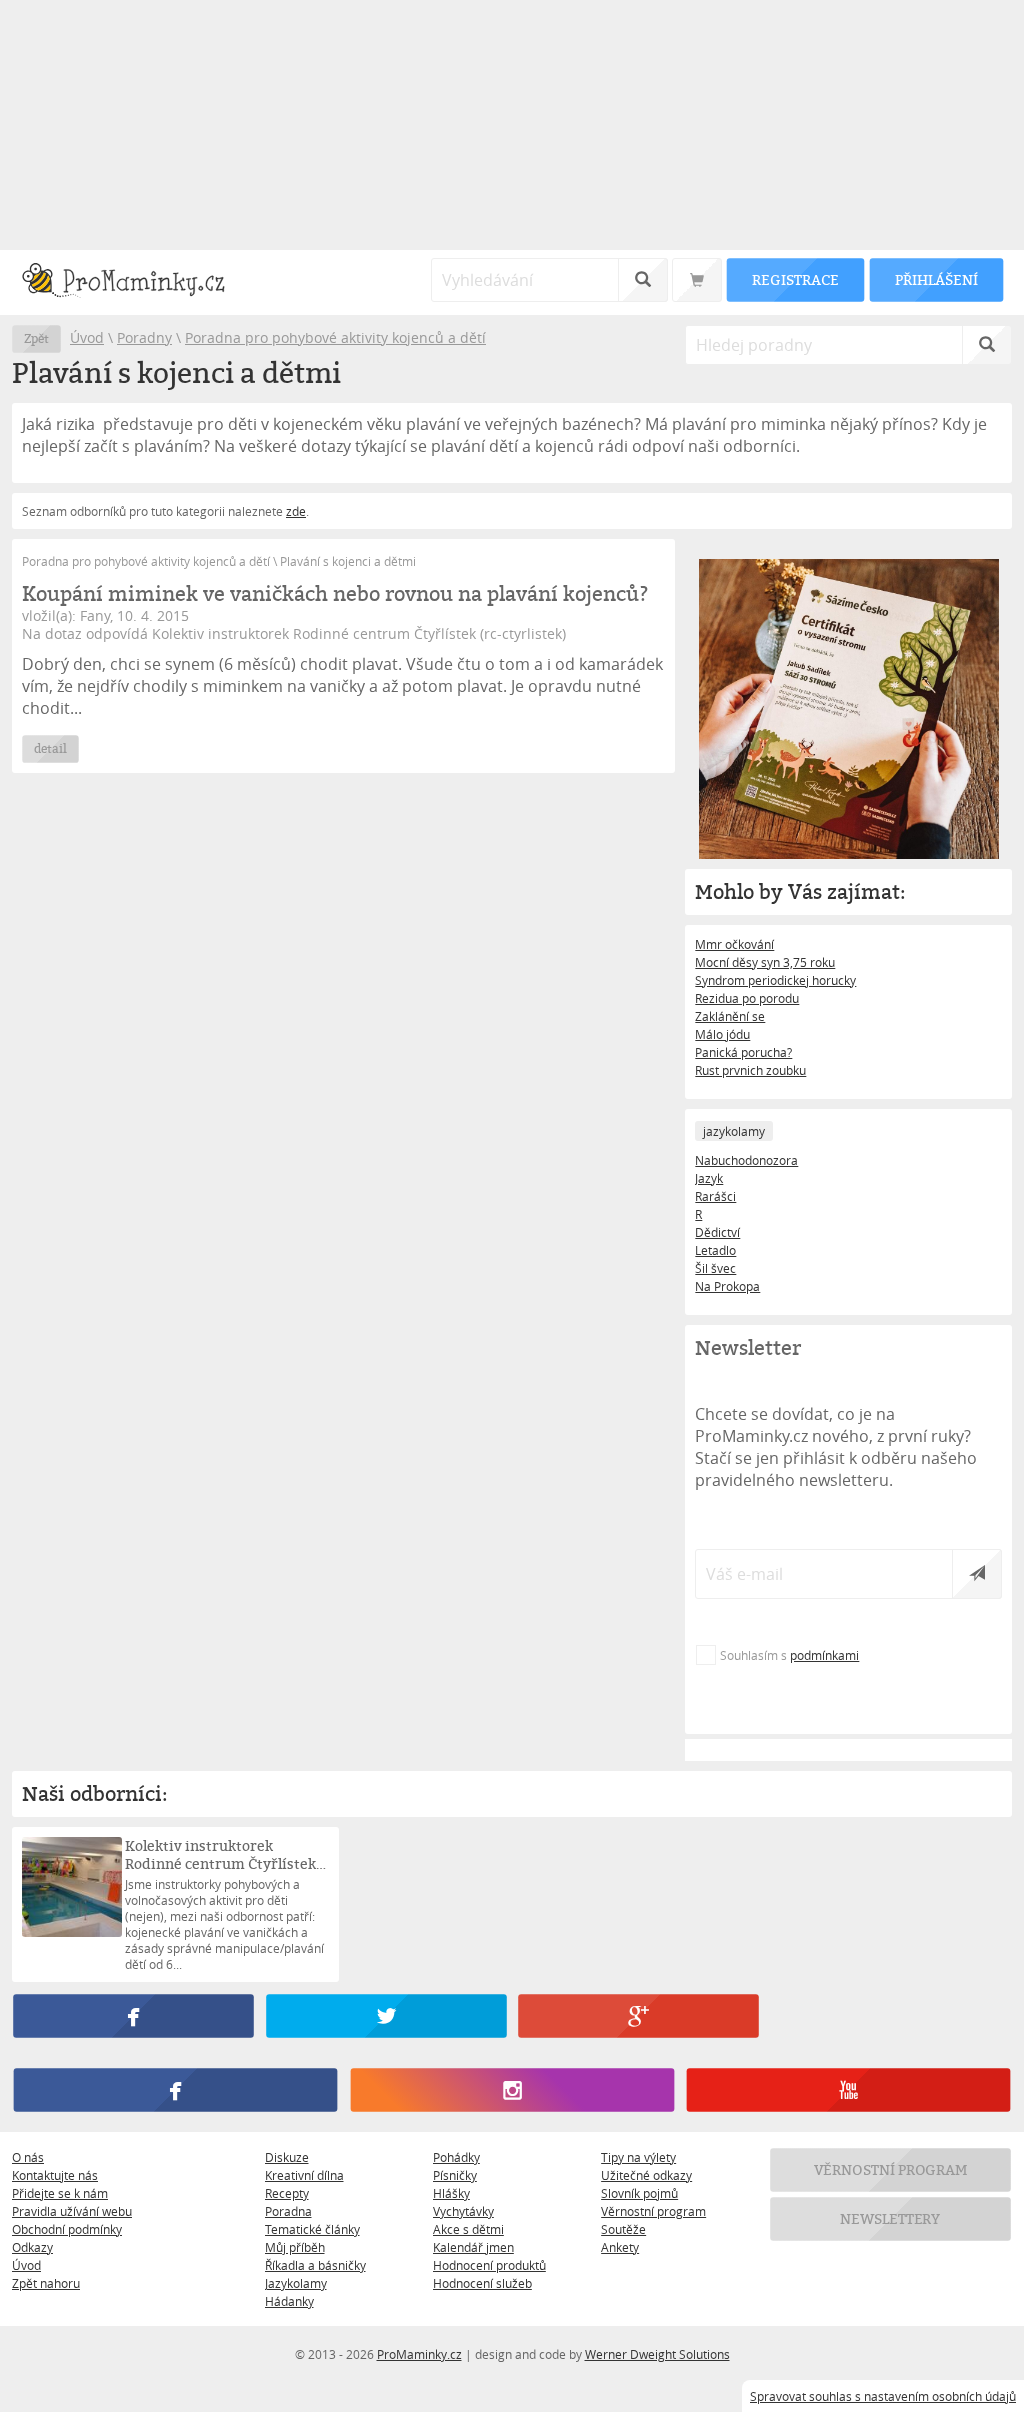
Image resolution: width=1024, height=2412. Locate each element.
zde (296, 511)
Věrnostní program (653, 2211)
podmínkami (824, 1655)
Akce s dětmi (468, 2229)
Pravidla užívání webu (72, 2211)
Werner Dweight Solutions (657, 2354)
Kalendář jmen (473, 2247)
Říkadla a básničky (315, 2265)
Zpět (36, 338)
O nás (28, 2157)
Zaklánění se (730, 1016)
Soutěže (623, 2229)
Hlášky (451, 2193)
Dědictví (717, 1232)
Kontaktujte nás (55, 2175)
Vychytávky (463, 2211)
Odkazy (32, 2247)
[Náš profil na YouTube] (848, 2090)
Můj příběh (295, 2247)
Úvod (87, 337)
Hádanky (289, 2301)
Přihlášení (936, 279)
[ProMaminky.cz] (132, 282)
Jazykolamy (296, 2283)
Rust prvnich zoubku (750, 1070)
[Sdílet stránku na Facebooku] (133, 2016)
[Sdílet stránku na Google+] (638, 2016)
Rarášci (715, 1196)
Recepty (287, 2193)
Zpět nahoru (46, 2283)
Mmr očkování (734, 944)
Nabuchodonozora (746, 1160)
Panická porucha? (743, 1052)
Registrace (795, 279)
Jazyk (709, 1178)
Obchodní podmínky (67, 2229)
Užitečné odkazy (646, 2175)
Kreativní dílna (304, 2175)
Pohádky (456, 2157)
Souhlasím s (789, 1655)
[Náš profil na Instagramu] (511, 2090)
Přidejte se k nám (60, 2193)
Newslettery (891, 2218)
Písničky (455, 2175)
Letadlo (715, 1250)
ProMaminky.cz (419, 2354)
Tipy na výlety (638, 2157)
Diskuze (287, 2157)
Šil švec (715, 1268)
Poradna (288, 2211)
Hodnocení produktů (489, 2265)
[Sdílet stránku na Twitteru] (386, 2016)
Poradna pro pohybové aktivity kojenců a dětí (335, 337)
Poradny (144, 337)
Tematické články (312, 2229)
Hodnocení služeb (482, 2283)
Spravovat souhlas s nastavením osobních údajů (883, 2396)
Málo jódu (722, 1034)
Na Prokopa (727, 1286)
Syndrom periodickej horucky (775, 980)
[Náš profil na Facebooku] (175, 2090)
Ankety (620, 2247)
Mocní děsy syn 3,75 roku (765, 962)
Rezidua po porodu (747, 998)
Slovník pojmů (639, 2193)
